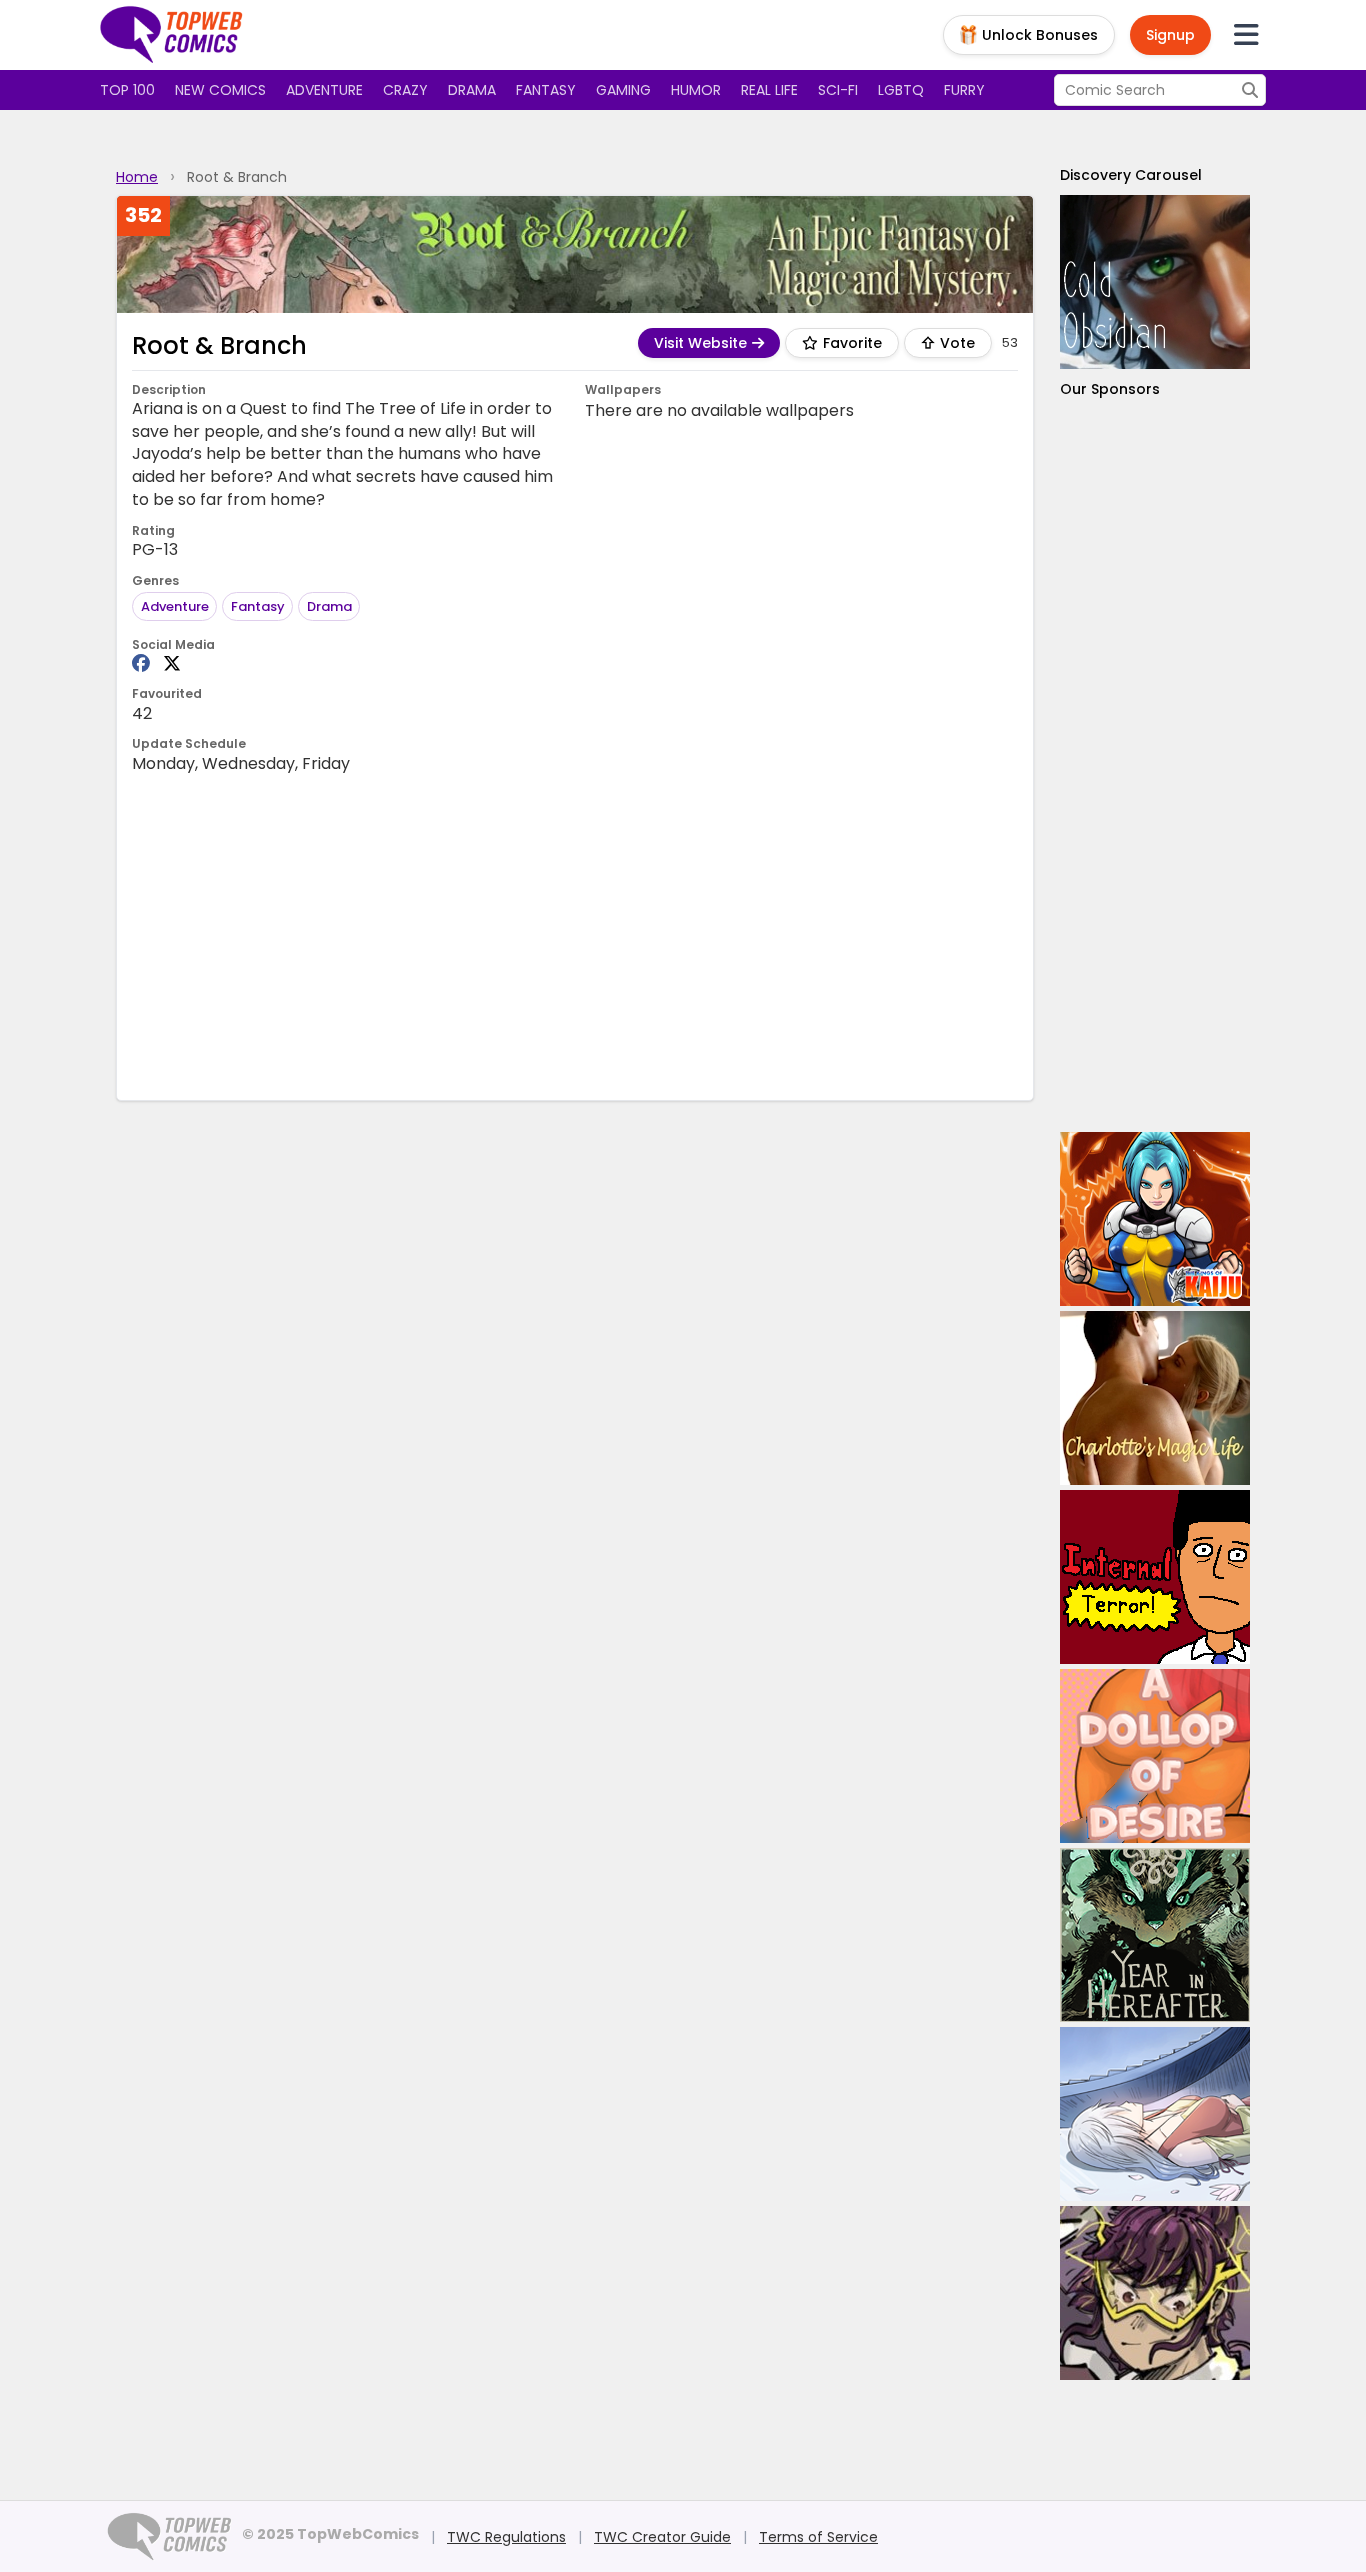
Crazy (405, 90)
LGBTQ (901, 90)
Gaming (623, 90)
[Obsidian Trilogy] (1155, 282)
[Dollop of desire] (1155, 1756)
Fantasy (546, 90)
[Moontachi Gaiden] (1155, 2114)
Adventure (324, 90)
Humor (696, 90)
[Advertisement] (575, 935)
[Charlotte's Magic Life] (1155, 1398)
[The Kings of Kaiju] (1155, 1219)
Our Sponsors (1110, 389)
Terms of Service (818, 2537)
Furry (964, 90)
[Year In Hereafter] (1155, 1935)
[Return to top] (172, 35)
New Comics (220, 90)
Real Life (769, 90)
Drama (472, 90)
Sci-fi (838, 90)
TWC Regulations (506, 2537)
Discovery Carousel (1131, 175)
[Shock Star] (1155, 2293)
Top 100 (127, 90)
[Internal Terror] (1155, 1577)
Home (137, 177)
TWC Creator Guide (662, 2537)
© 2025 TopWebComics (330, 2534)
